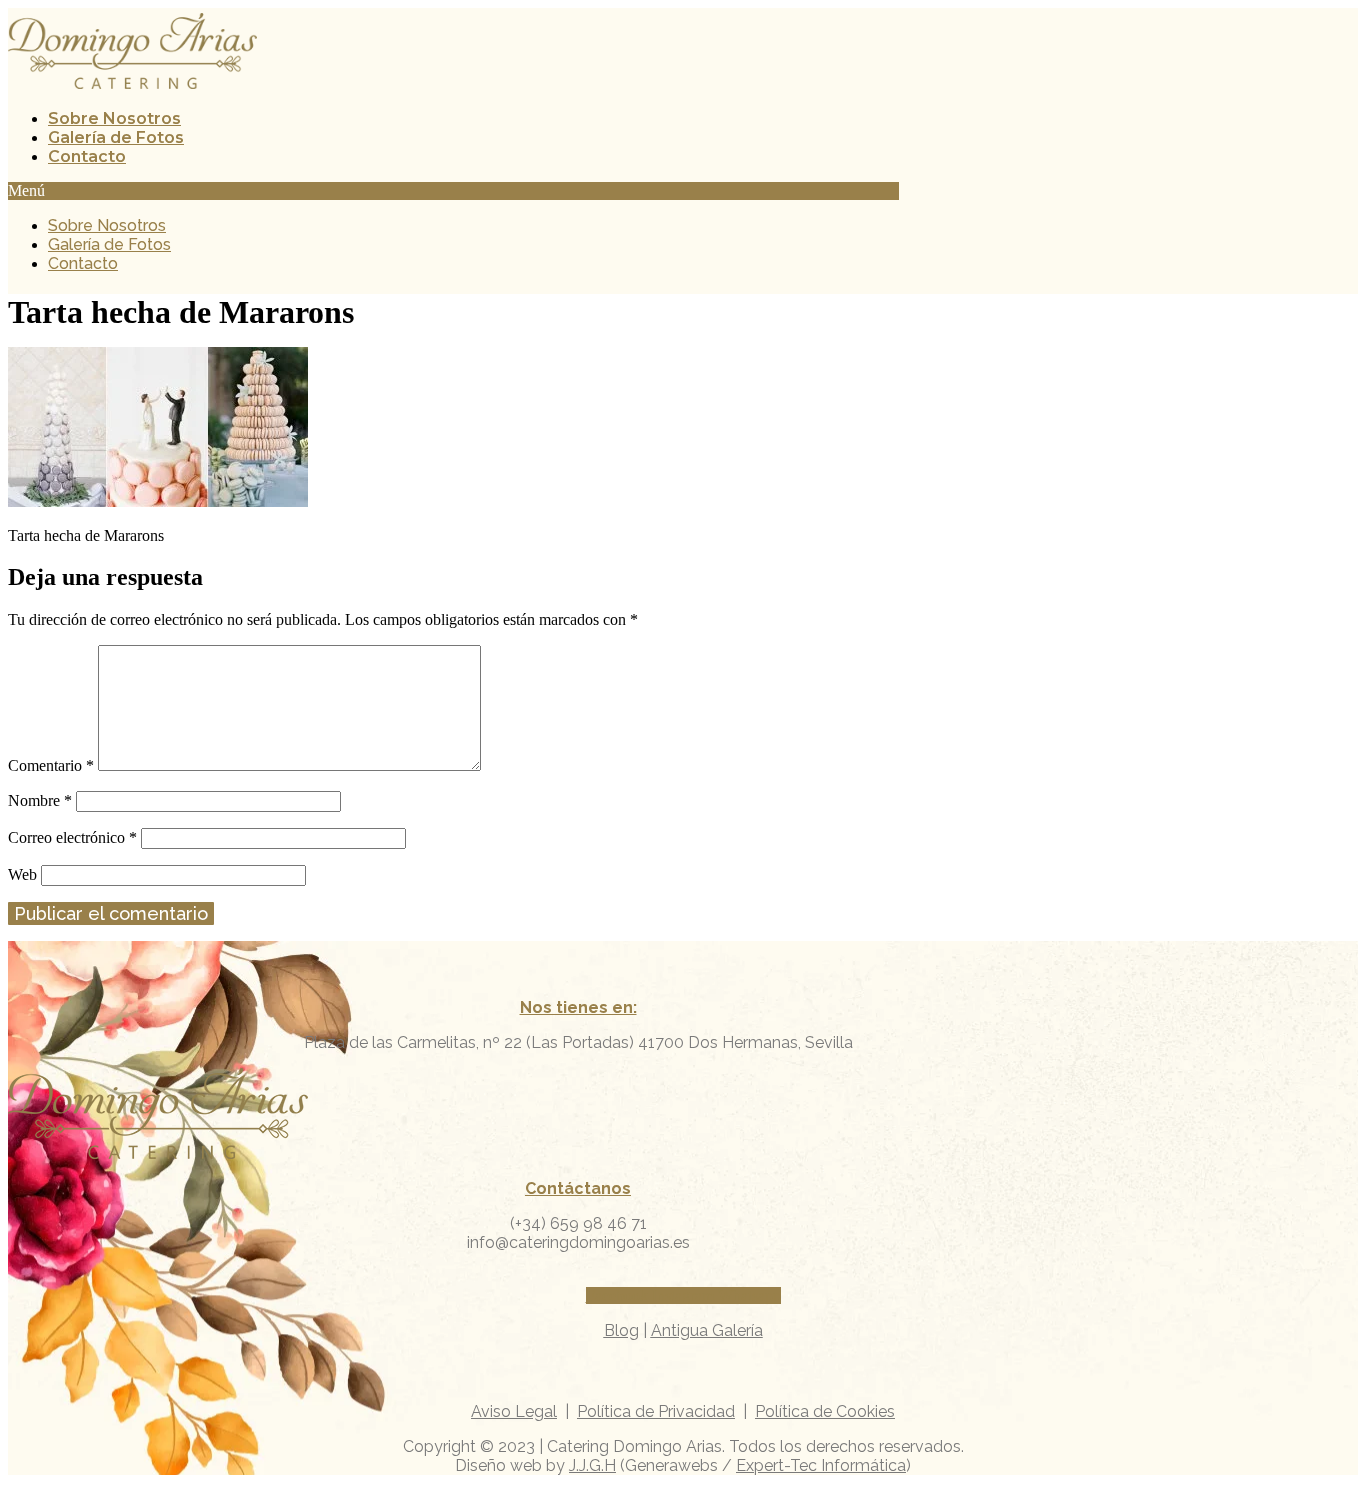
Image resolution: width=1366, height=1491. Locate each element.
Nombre (40, 800)
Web (22, 874)
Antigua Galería (707, 1330)
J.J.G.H (592, 1465)
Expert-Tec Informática (821, 1465)
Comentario (51, 765)
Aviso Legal (514, 1411)
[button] (453, 191)
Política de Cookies (825, 1411)
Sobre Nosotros (114, 118)
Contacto (87, 156)
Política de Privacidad (656, 1411)
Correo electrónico (72, 837)
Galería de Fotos (116, 137)
